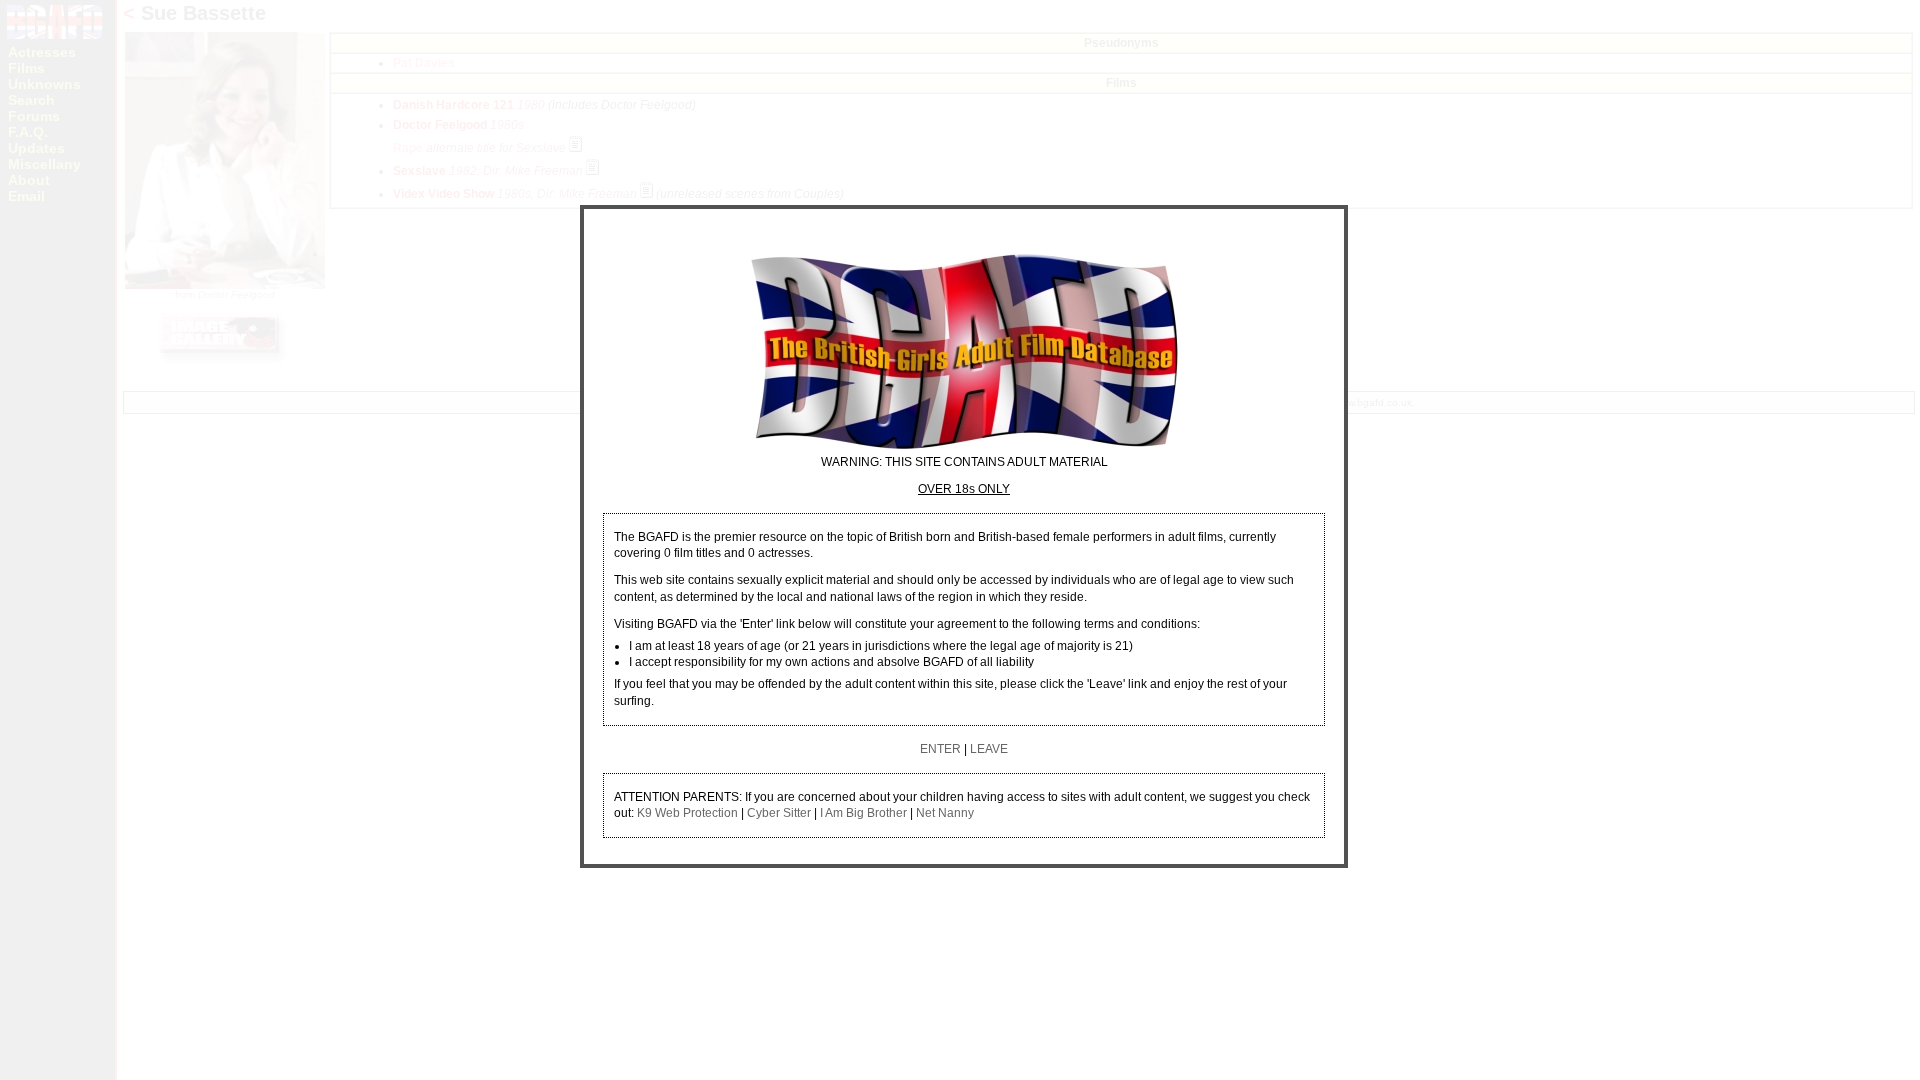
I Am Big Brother (863, 813)
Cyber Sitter (779, 813)
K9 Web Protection (687, 813)
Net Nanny (945, 813)
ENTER (940, 749)
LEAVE (989, 749)
